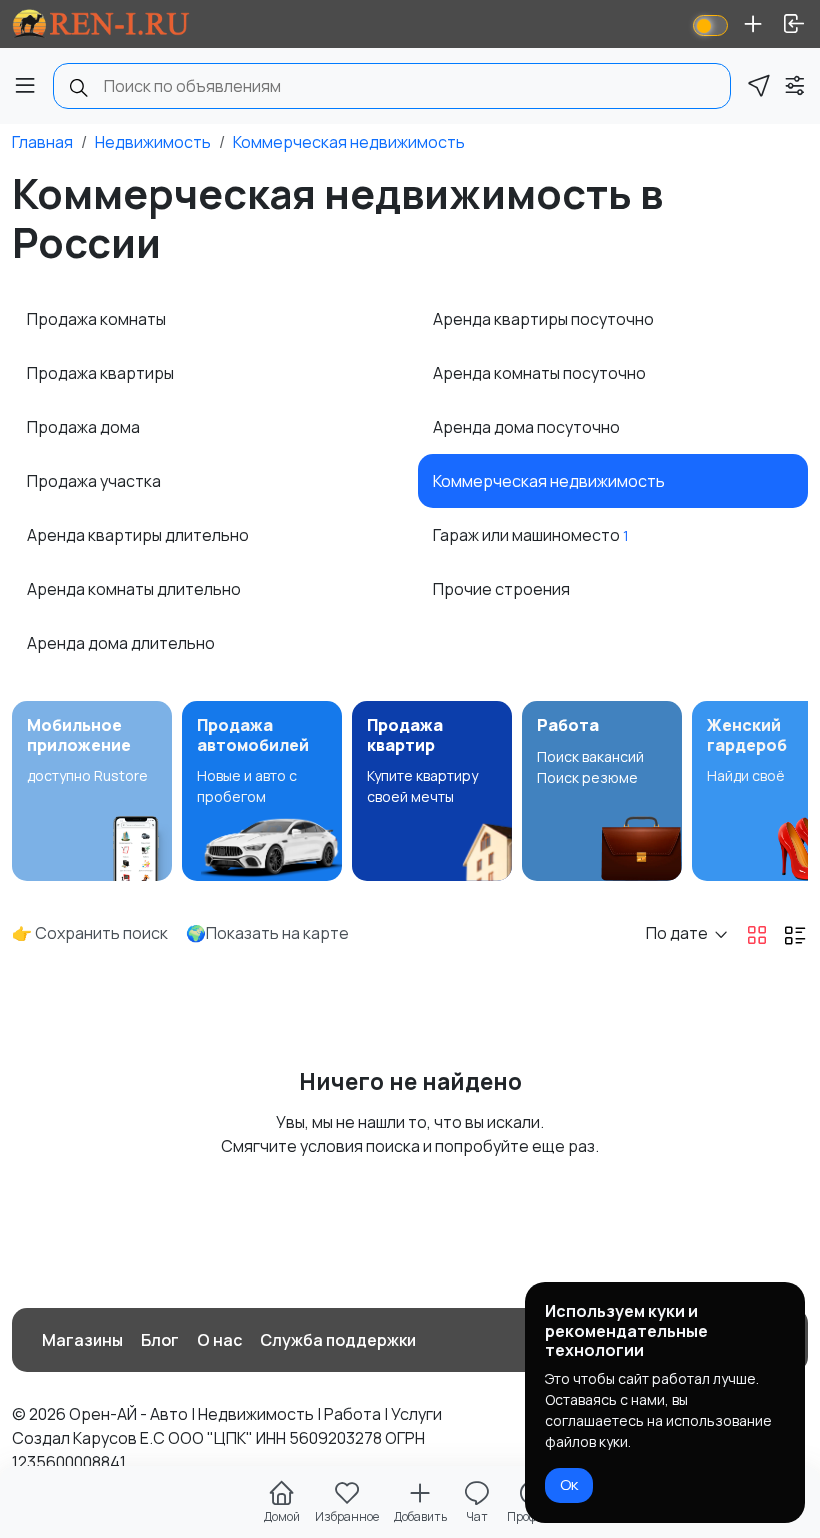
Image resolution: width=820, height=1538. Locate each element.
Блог (160, 1340)
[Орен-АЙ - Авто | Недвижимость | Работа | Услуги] (101, 24)
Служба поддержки (338, 1340)
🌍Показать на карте (267, 933)
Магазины (82, 1340)
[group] (92, 791)
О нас (219, 1340)
